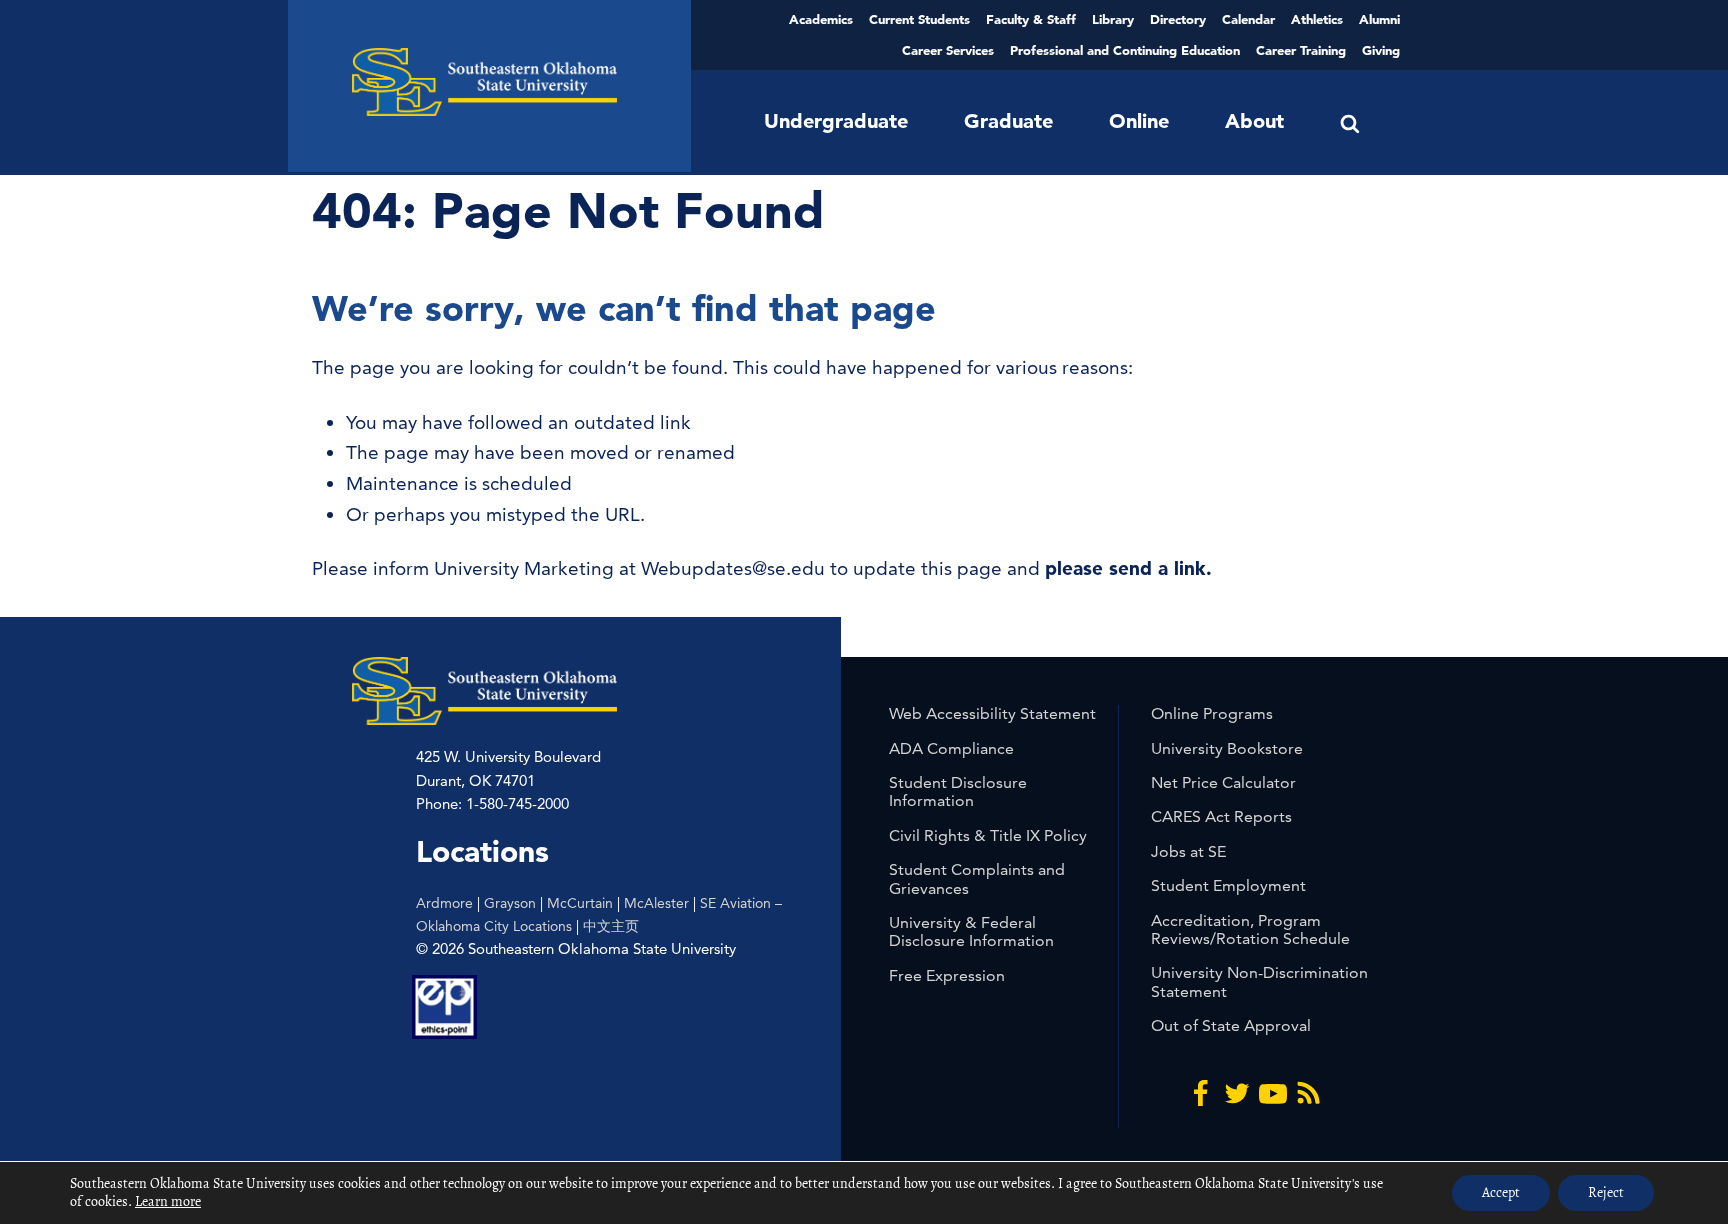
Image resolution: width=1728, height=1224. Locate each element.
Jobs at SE (1188, 851)
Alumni (1379, 19)
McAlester (656, 903)
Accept (1501, 1192)
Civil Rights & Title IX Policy (988, 835)
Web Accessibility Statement (992, 713)
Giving (1381, 50)
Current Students (919, 19)
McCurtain (580, 903)
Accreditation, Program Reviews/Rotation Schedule (1250, 929)
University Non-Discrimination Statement (1259, 981)
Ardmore (444, 903)
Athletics (1317, 19)
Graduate (1008, 121)
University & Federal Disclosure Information (971, 931)
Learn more (168, 1201)
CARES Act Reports (1221, 816)
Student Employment (1228, 885)
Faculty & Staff (1031, 19)
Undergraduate (836, 121)
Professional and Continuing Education (1125, 50)
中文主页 (611, 926)
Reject (1606, 1192)
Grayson (510, 903)
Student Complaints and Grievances (977, 878)
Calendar (1248, 19)
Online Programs (1212, 713)
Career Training (1301, 50)
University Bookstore (1227, 748)
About (1254, 121)
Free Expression (947, 975)
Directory (1178, 19)
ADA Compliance (951, 748)
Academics (821, 19)
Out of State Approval (1231, 1025)
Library (1113, 19)
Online (1139, 121)
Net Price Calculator (1223, 782)
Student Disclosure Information (958, 791)
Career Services (948, 50)
